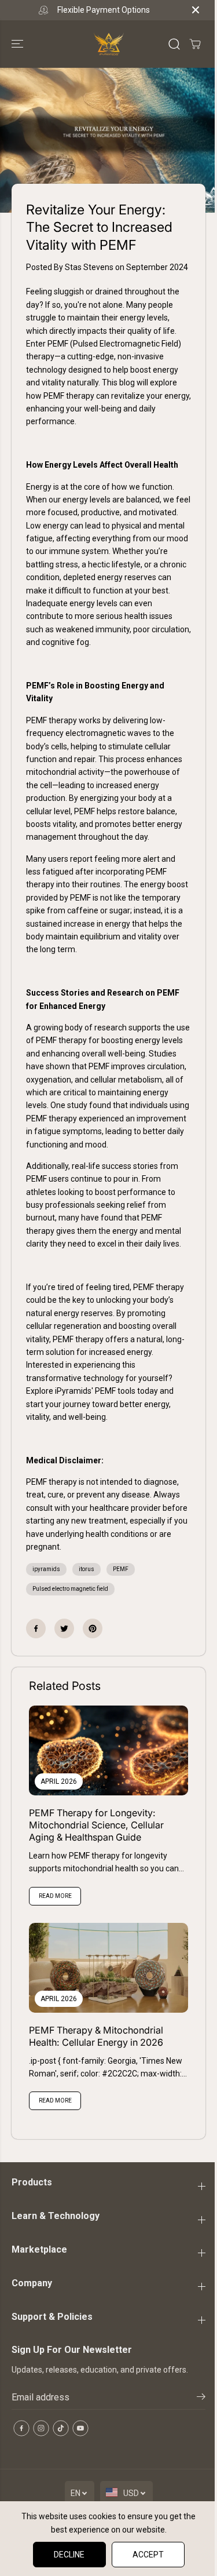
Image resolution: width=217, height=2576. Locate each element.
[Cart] (195, 44)
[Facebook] (36, 1628)
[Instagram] (41, 2428)
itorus (87, 1569)
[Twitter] (64, 1628)
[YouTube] (80, 2428)
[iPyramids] (109, 44)
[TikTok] (61, 2428)
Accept (148, 2555)
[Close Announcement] (196, 10)
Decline (69, 2555)
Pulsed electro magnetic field (70, 1589)
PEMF (121, 1569)
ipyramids (46, 1569)
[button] (19, 44)
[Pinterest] (93, 1628)
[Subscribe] (201, 2399)
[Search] (174, 44)
